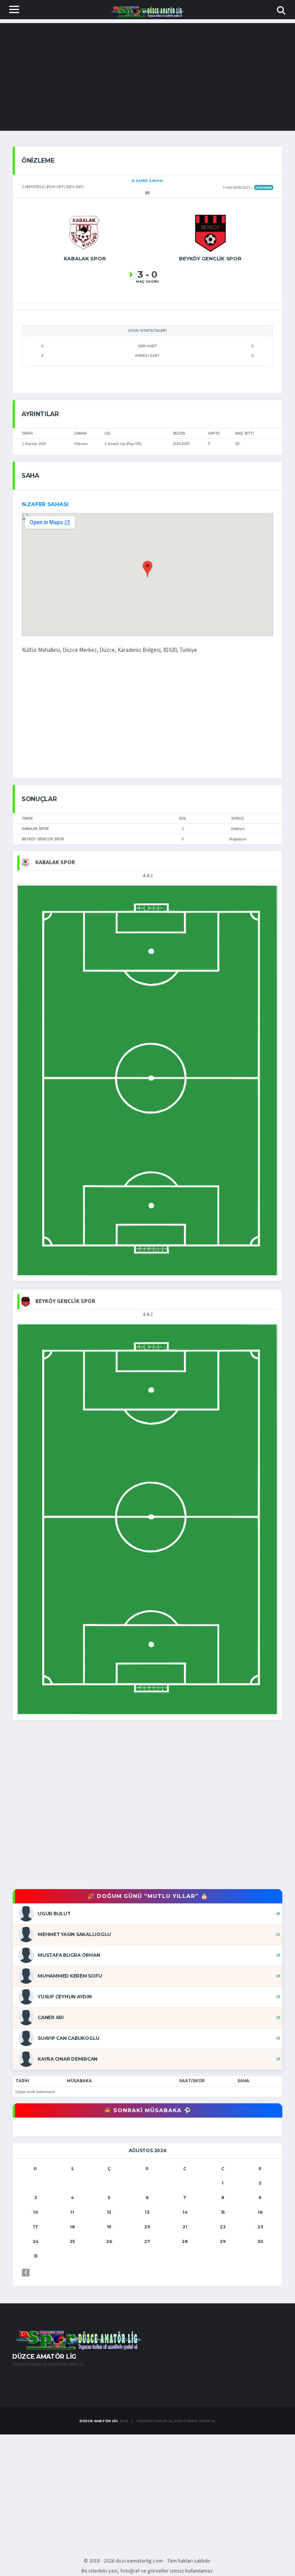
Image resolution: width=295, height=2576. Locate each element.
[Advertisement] (147, 77)
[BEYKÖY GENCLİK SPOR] (210, 232)
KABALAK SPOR (35, 829)
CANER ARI (51, 2017)
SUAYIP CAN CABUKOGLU (69, 2038)
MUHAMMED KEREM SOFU (70, 1976)
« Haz (26, 2273)
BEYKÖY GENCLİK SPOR (43, 839)
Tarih (22, 2081)
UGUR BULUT (54, 1914)
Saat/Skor (192, 2081)
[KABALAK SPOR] (85, 232)
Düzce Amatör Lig (99, 2421)
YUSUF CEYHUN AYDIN (65, 1997)
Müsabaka (79, 2081)
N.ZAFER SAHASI (45, 504)
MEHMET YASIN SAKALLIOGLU (74, 1934)
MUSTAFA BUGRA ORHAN (69, 1955)
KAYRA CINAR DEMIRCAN (68, 2059)
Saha (243, 2081)
